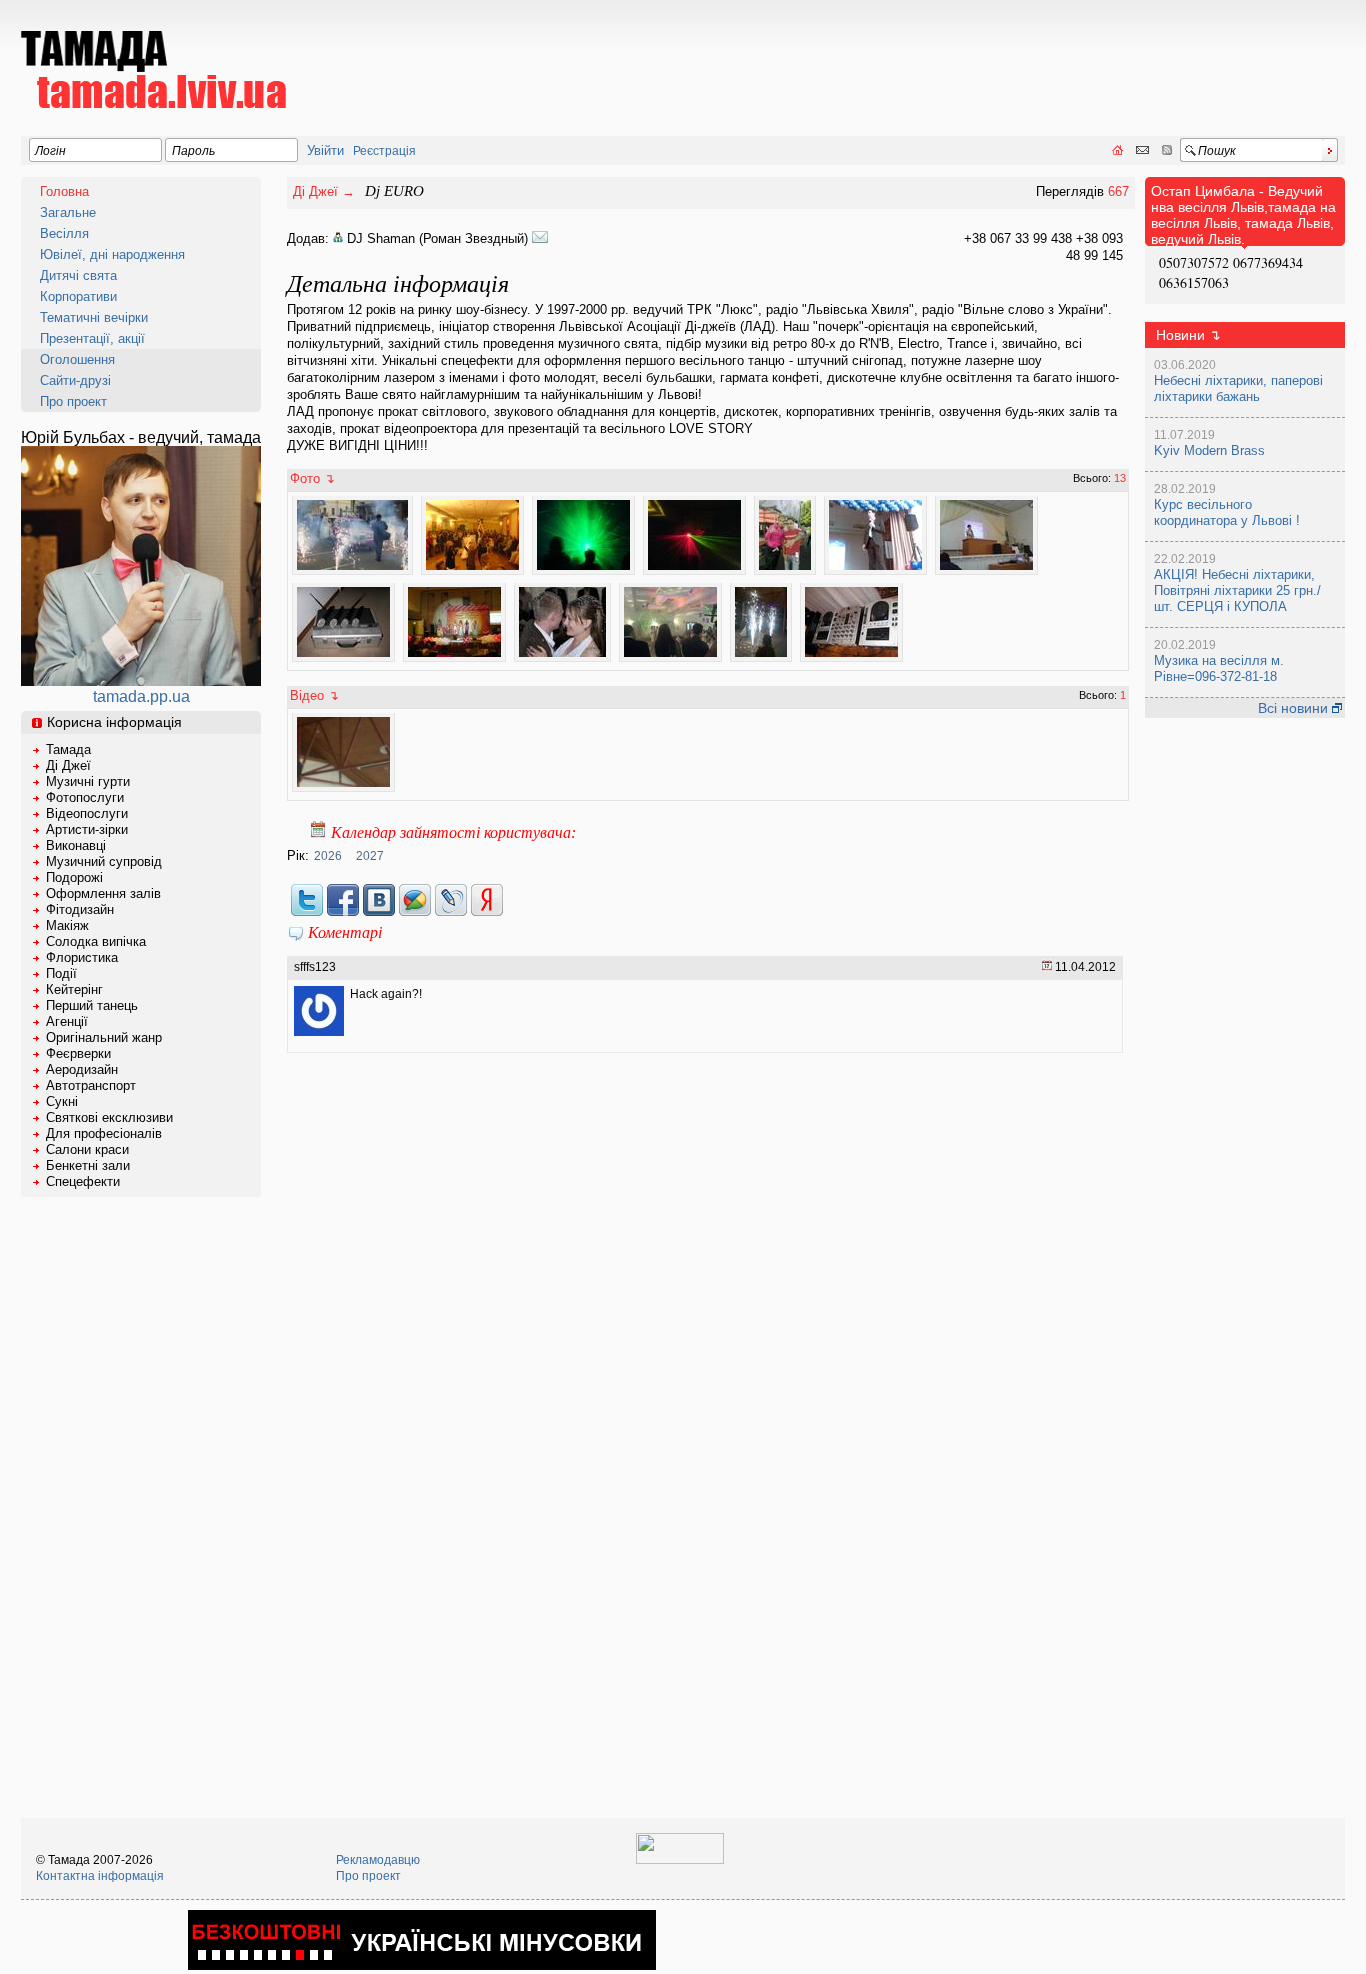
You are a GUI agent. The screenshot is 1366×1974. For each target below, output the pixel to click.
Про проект (73, 401)
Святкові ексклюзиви (109, 1117)
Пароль (193, 151)
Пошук (1217, 151)
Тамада (68, 749)
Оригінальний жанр (104, 1037)
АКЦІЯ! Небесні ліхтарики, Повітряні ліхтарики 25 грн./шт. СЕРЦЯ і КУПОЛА (1237, 590)
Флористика (82, 957)
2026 (328, 856)
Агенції (67, 1021)
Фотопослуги (85, 797)
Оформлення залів (103, 893)
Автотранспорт (91, 1085)
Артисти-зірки (87, 829)
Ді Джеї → (324, 191)
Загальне (68, 212)
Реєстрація (384, 151)
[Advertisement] (981, 56)
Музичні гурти (88, 781)
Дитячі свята (78, 275)
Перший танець (92, 1005)
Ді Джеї (68, 765)
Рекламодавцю (378, 1860)
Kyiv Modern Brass (1209, 450)
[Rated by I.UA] (680, 1860)
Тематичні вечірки (94, 317)
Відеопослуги (87, 813)
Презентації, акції (92, 338)
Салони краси (87, 1149)
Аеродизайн (82, 1069)
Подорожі (74, 877)
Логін (50, 151)
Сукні (62, 1101)
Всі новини (1295, 708)
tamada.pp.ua (141, 696)
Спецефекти (83, 1181)
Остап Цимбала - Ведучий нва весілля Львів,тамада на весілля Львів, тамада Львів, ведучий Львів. (1243, 215)
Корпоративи (78, 296)
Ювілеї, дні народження (112, 254)
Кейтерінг (74, 989)
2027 (370, 856)
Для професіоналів (104, 1133)
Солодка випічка (96, 941)
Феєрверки (78, 1053)
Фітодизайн (80, 909)
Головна (64, 191)
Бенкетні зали (88, 1165)
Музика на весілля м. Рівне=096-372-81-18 (1219, 668)
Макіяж (67, 925)
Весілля (64, 233)
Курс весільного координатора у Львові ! (1227, 512)
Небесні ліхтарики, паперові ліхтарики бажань (1238, 388)
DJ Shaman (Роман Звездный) (439, 238)
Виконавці (76, 845)
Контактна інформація (100, 1876)
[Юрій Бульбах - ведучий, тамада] (141, 680)
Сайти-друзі (75, 380)
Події (61, 973)
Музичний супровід (104, 861)
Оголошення (77, 359)
